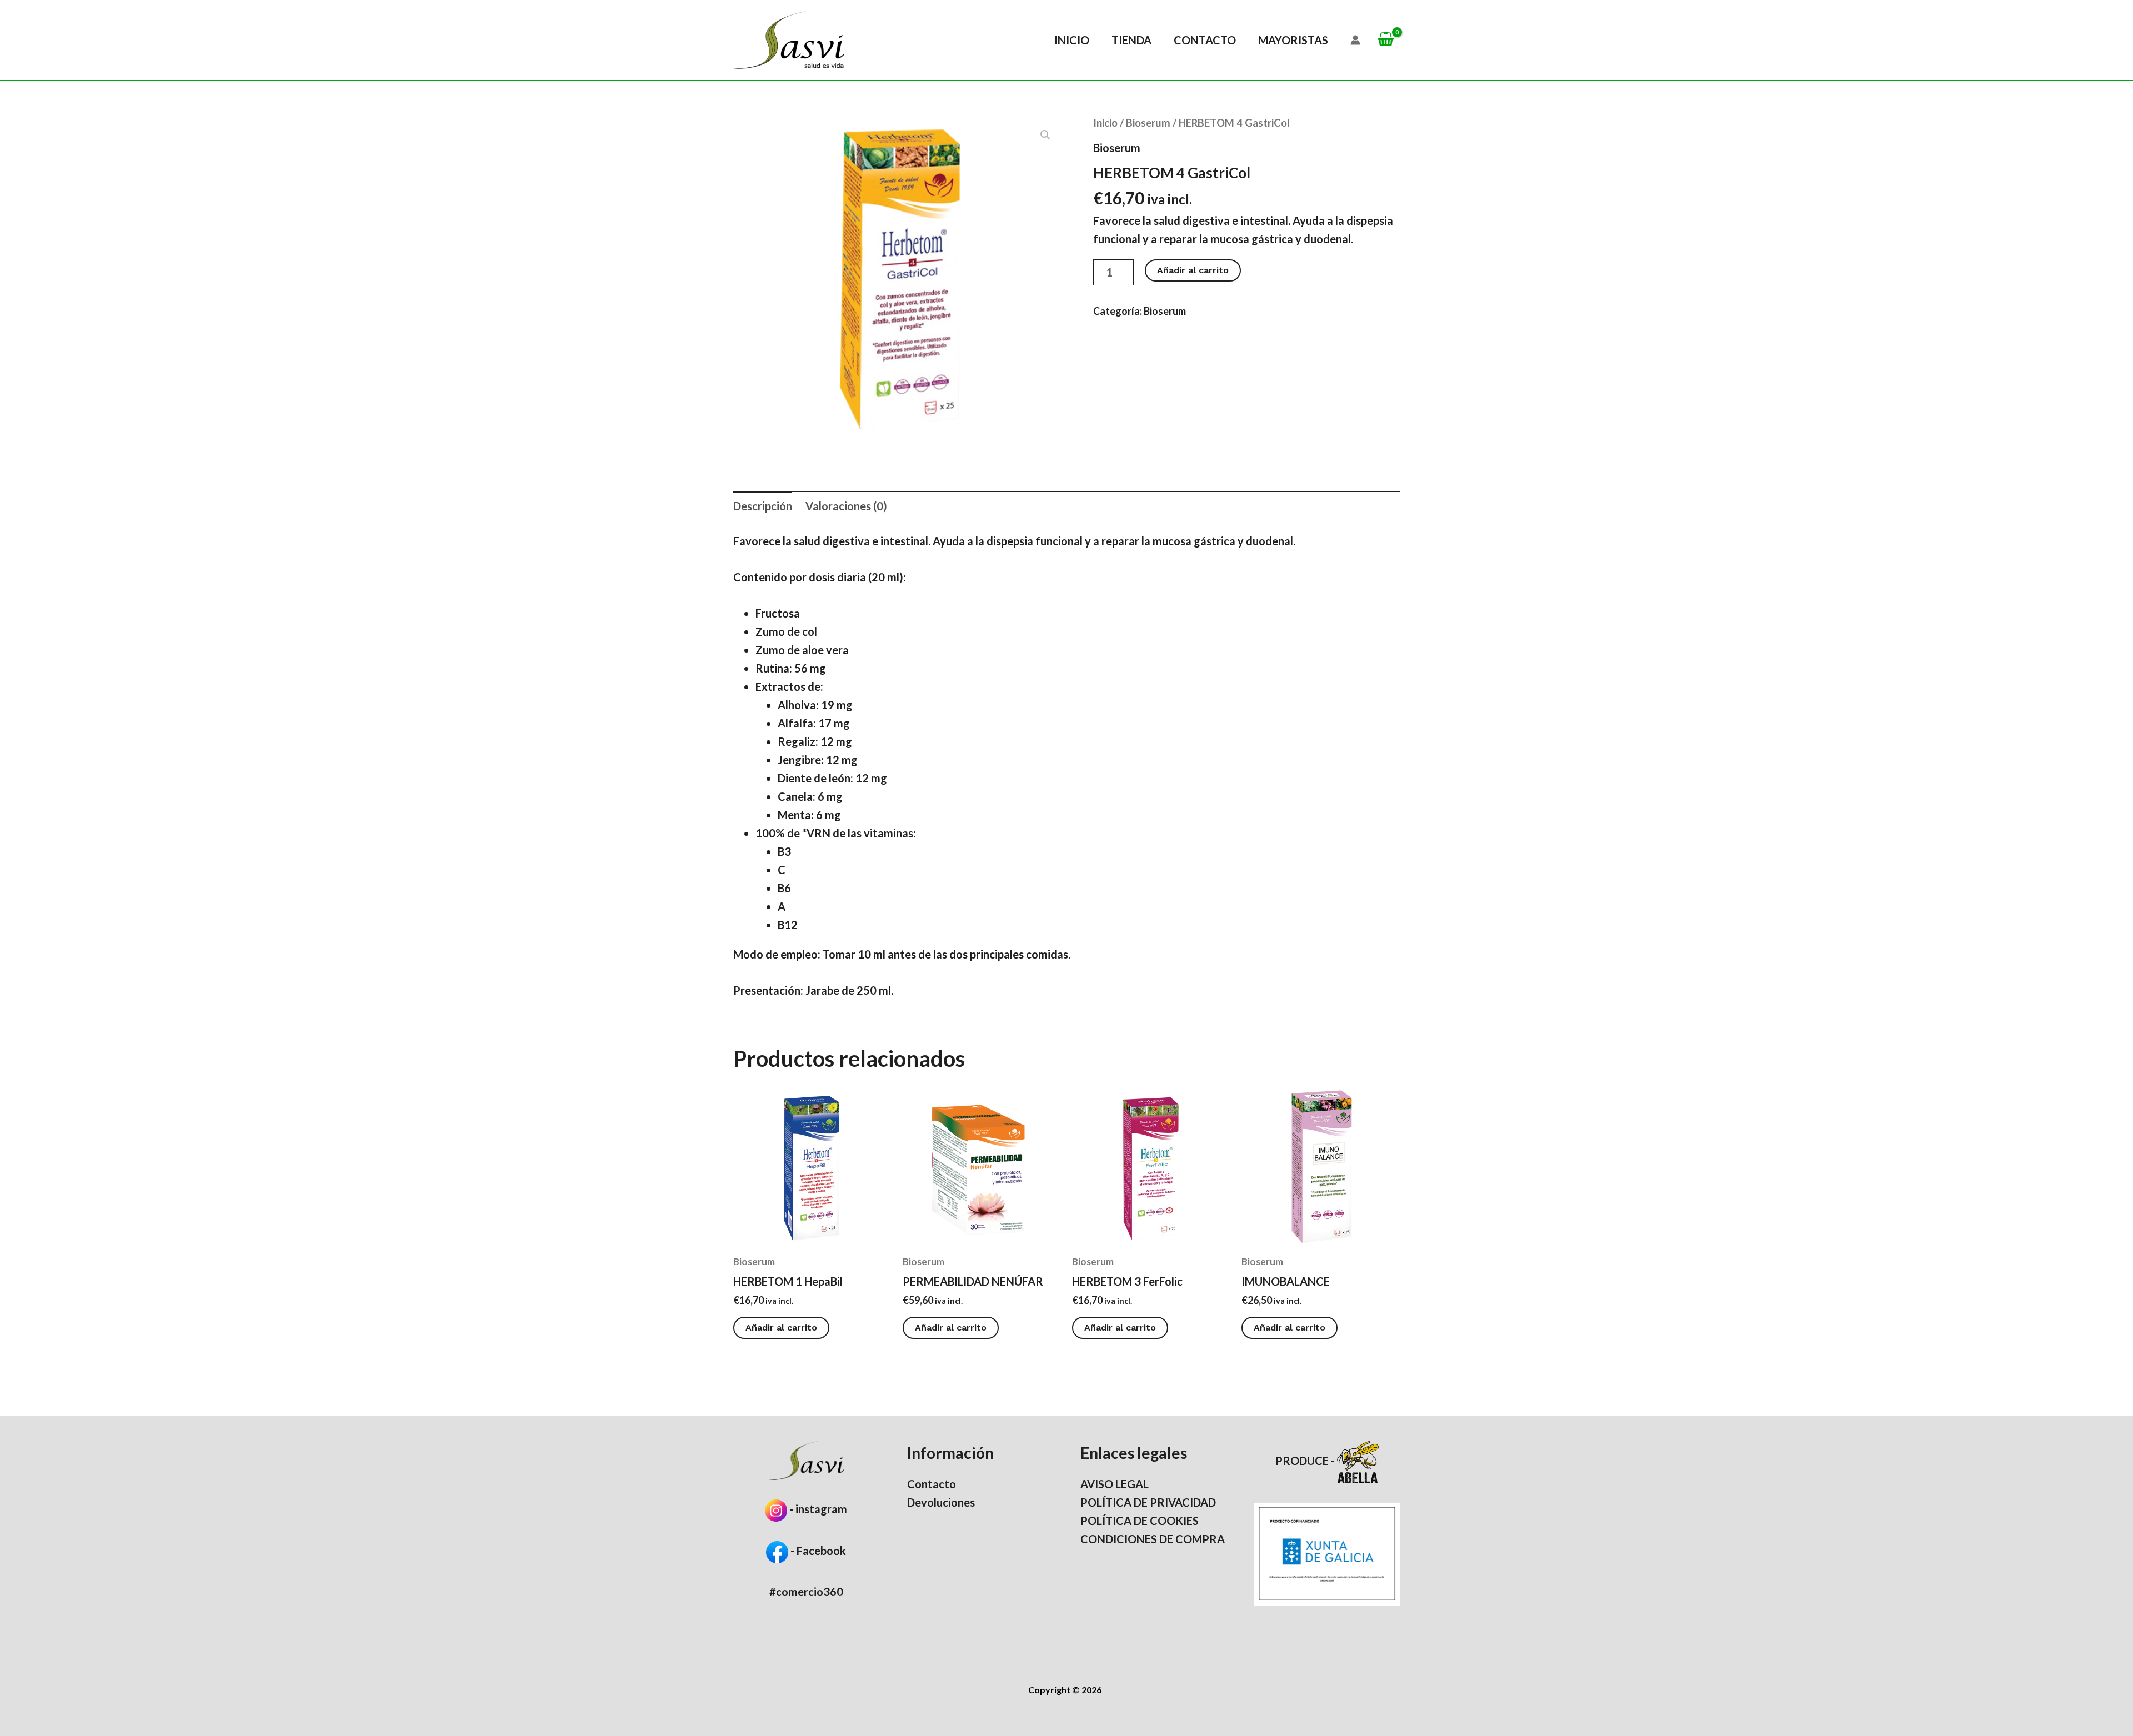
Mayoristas (1293, 40)
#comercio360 (806, 1592)
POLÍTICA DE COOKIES (1140, 1521)
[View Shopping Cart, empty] (1386, 40)
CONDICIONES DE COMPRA (1153, 1539)
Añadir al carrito (1193, 270)
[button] (1045, 135)
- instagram (818, 1509)
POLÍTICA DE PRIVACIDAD (1148, 1502)
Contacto (1205, 40)
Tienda (1131, 40)
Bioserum (1148, 123)
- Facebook (817, 1551)
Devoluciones (941, 1502)
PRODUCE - (1306, 1461)
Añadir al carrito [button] (781, 1328)
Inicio (1072, 40)
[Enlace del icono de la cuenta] (1355, 40)
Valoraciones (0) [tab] (846, 506)
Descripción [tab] (763, 506)
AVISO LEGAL (1115, 1484)
